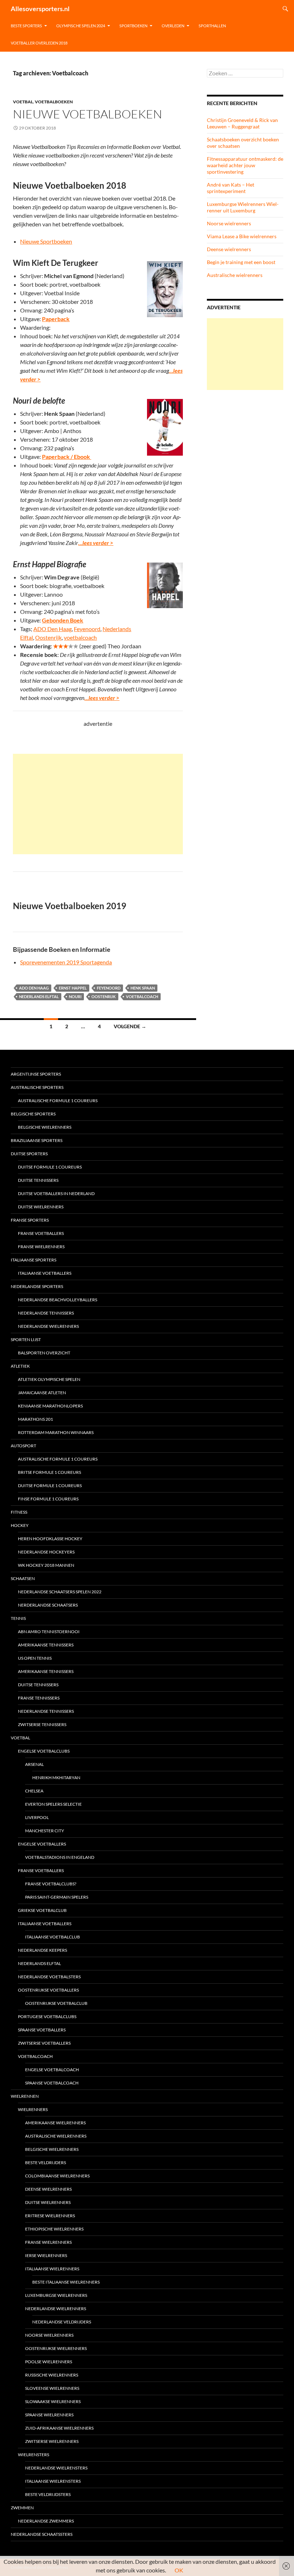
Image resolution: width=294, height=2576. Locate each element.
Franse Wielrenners (41, 1247)
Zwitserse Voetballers (44, 2043)
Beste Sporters (26, 26)
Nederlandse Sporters (37, 1286)
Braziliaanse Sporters (37, 1140)
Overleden (173, 26)
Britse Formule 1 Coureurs (49, 1472)
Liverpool (37, 1817)
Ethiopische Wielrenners (54, 2229)
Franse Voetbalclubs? (51, 1884)
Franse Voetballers (41, 1233)
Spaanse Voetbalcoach (52, 2083)
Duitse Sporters (29, 1154)
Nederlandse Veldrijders (62, 2322)
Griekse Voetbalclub (42, 1910)
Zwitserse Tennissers (42, 1724)
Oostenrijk (48, 637)
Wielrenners (33, 2109)
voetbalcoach (80, 637)
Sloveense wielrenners (52, 2388)
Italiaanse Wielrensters (53, 2481)
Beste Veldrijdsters (48, 2494)
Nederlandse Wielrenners (48, 1326)
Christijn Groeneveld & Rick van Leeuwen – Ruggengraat (242, 123)
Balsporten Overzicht (44, 1353)
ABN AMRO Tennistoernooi (49, 1632)
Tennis (18, 1618)
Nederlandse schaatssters (42, 2534)
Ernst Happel (73, 988)
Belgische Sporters (33, 1114)
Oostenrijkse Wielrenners (56, 2348)
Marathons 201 (35, 1419)
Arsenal (34, 1764)
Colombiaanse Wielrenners (57, 2176)
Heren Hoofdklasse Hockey (50, 1539)
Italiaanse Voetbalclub (53, 1937)
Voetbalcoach (142, 996)
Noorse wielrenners (229, 223)
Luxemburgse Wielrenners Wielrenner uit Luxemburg (243, 207)
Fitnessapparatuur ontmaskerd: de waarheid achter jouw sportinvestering (245, 165)
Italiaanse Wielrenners (52, 2269)
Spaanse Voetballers (42, 2030)
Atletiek (20, 1366)
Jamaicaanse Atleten (42, 1393)
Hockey (20, 1525)
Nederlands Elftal (39, 996)
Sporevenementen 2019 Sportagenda (66, 962)
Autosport (23, 1446)
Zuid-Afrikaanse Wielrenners (59, 2428)
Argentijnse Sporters (36, 1074)
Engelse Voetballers (42, 1844)
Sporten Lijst (26, 1339)
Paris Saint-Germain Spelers (57, 1897)
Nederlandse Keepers (42, 1950)
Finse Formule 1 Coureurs (48, 1499)
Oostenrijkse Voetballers (48, 1990)
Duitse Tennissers (38, 1180)
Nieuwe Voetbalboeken (87, 114)
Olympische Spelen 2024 (81, 26)
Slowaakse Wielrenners (53, 2401)
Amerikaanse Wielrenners (55, 2123)
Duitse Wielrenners (41, 1207)
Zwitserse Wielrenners (52, 2441)
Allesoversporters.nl (40, 9)
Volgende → (130, 1026)
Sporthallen (212, 26)
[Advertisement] (98, 804)
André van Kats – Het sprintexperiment (231, 188)
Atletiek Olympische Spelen (49, 1379)
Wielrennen (25, 2096)
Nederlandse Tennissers (46, 1313)
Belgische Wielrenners (45, 1127)
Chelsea (34, 1791)
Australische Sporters (37, 1087)
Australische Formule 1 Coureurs (58, 1101)
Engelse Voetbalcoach (52, 2070)
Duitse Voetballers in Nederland (56, 1193)
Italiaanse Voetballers (45, 1273)
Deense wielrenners (229, 249)
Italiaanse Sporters (34, 1260)
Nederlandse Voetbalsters (49, 1977)
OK (179, 2570)
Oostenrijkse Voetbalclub (56, 2003)
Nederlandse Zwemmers (46, 2521)
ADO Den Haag (53, 629)
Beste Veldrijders (46, 2163)
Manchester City (45, 1831)
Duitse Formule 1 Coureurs (50, 1167)
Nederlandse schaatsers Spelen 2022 (60, 1592)
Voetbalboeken (54, 102)
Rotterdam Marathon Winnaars (56, 1432)
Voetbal (23, 102)
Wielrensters (34, 2455)
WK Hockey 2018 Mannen (46, 1565)
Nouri (75, 996)
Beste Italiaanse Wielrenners (66, 2282)
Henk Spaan (143, 988)
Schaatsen (23, 1578)
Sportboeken (133, 26)
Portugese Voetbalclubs (47, 2016)
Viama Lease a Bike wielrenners (242, 236)
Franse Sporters (30, 1220)
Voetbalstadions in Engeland (60, 1857)
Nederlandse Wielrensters (56, 2468)
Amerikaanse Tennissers (46, 1645)
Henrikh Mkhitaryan (56, 1778)
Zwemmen (22, 2508)
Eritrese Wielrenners (50, 2216)
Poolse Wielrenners (49, 2362)
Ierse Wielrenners (46, 2255)
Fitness (19, 1512)
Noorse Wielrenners (49, 2335)
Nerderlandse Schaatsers (48, 1605)
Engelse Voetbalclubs (44, 1751)
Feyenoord (87, 629)
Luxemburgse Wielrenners (56, 2295)
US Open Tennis (35, 1658)
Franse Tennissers (39, 1698)
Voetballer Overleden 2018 (39, 43)
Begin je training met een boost (241, 262)
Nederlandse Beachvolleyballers (58, 1300)
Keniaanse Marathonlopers (50, 1406)
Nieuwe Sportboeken (46, 241)
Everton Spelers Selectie (53, 1804)
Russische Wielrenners (52, 2375)
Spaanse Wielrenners (49, 2415)
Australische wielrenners (235, 275)
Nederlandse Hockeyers (46, 1552)
